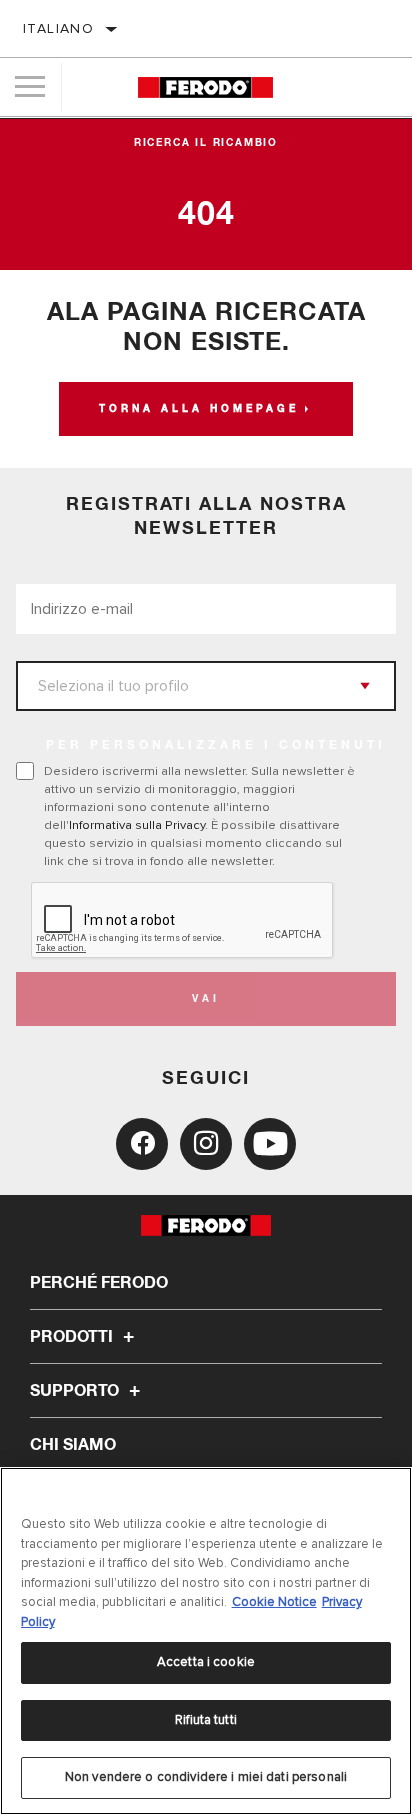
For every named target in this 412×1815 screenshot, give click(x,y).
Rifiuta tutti (206, 1720)
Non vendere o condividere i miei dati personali (206, 1777)
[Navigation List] (30, 87)
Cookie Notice (274, 1602)
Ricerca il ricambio (206, 143)
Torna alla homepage (199, 409)
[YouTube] (270, 1144)
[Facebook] (142, 1144)
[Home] (205, 87)
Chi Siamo (73, 1445)
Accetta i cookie (206, 1662)
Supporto (76, 1391)
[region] (206, 1641)
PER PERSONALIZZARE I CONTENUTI (216, 746)
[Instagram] (206, 1144)
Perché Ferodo (99, 1283)
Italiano (58, 28)
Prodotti (73, 1337)
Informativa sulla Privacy (137, 825)
